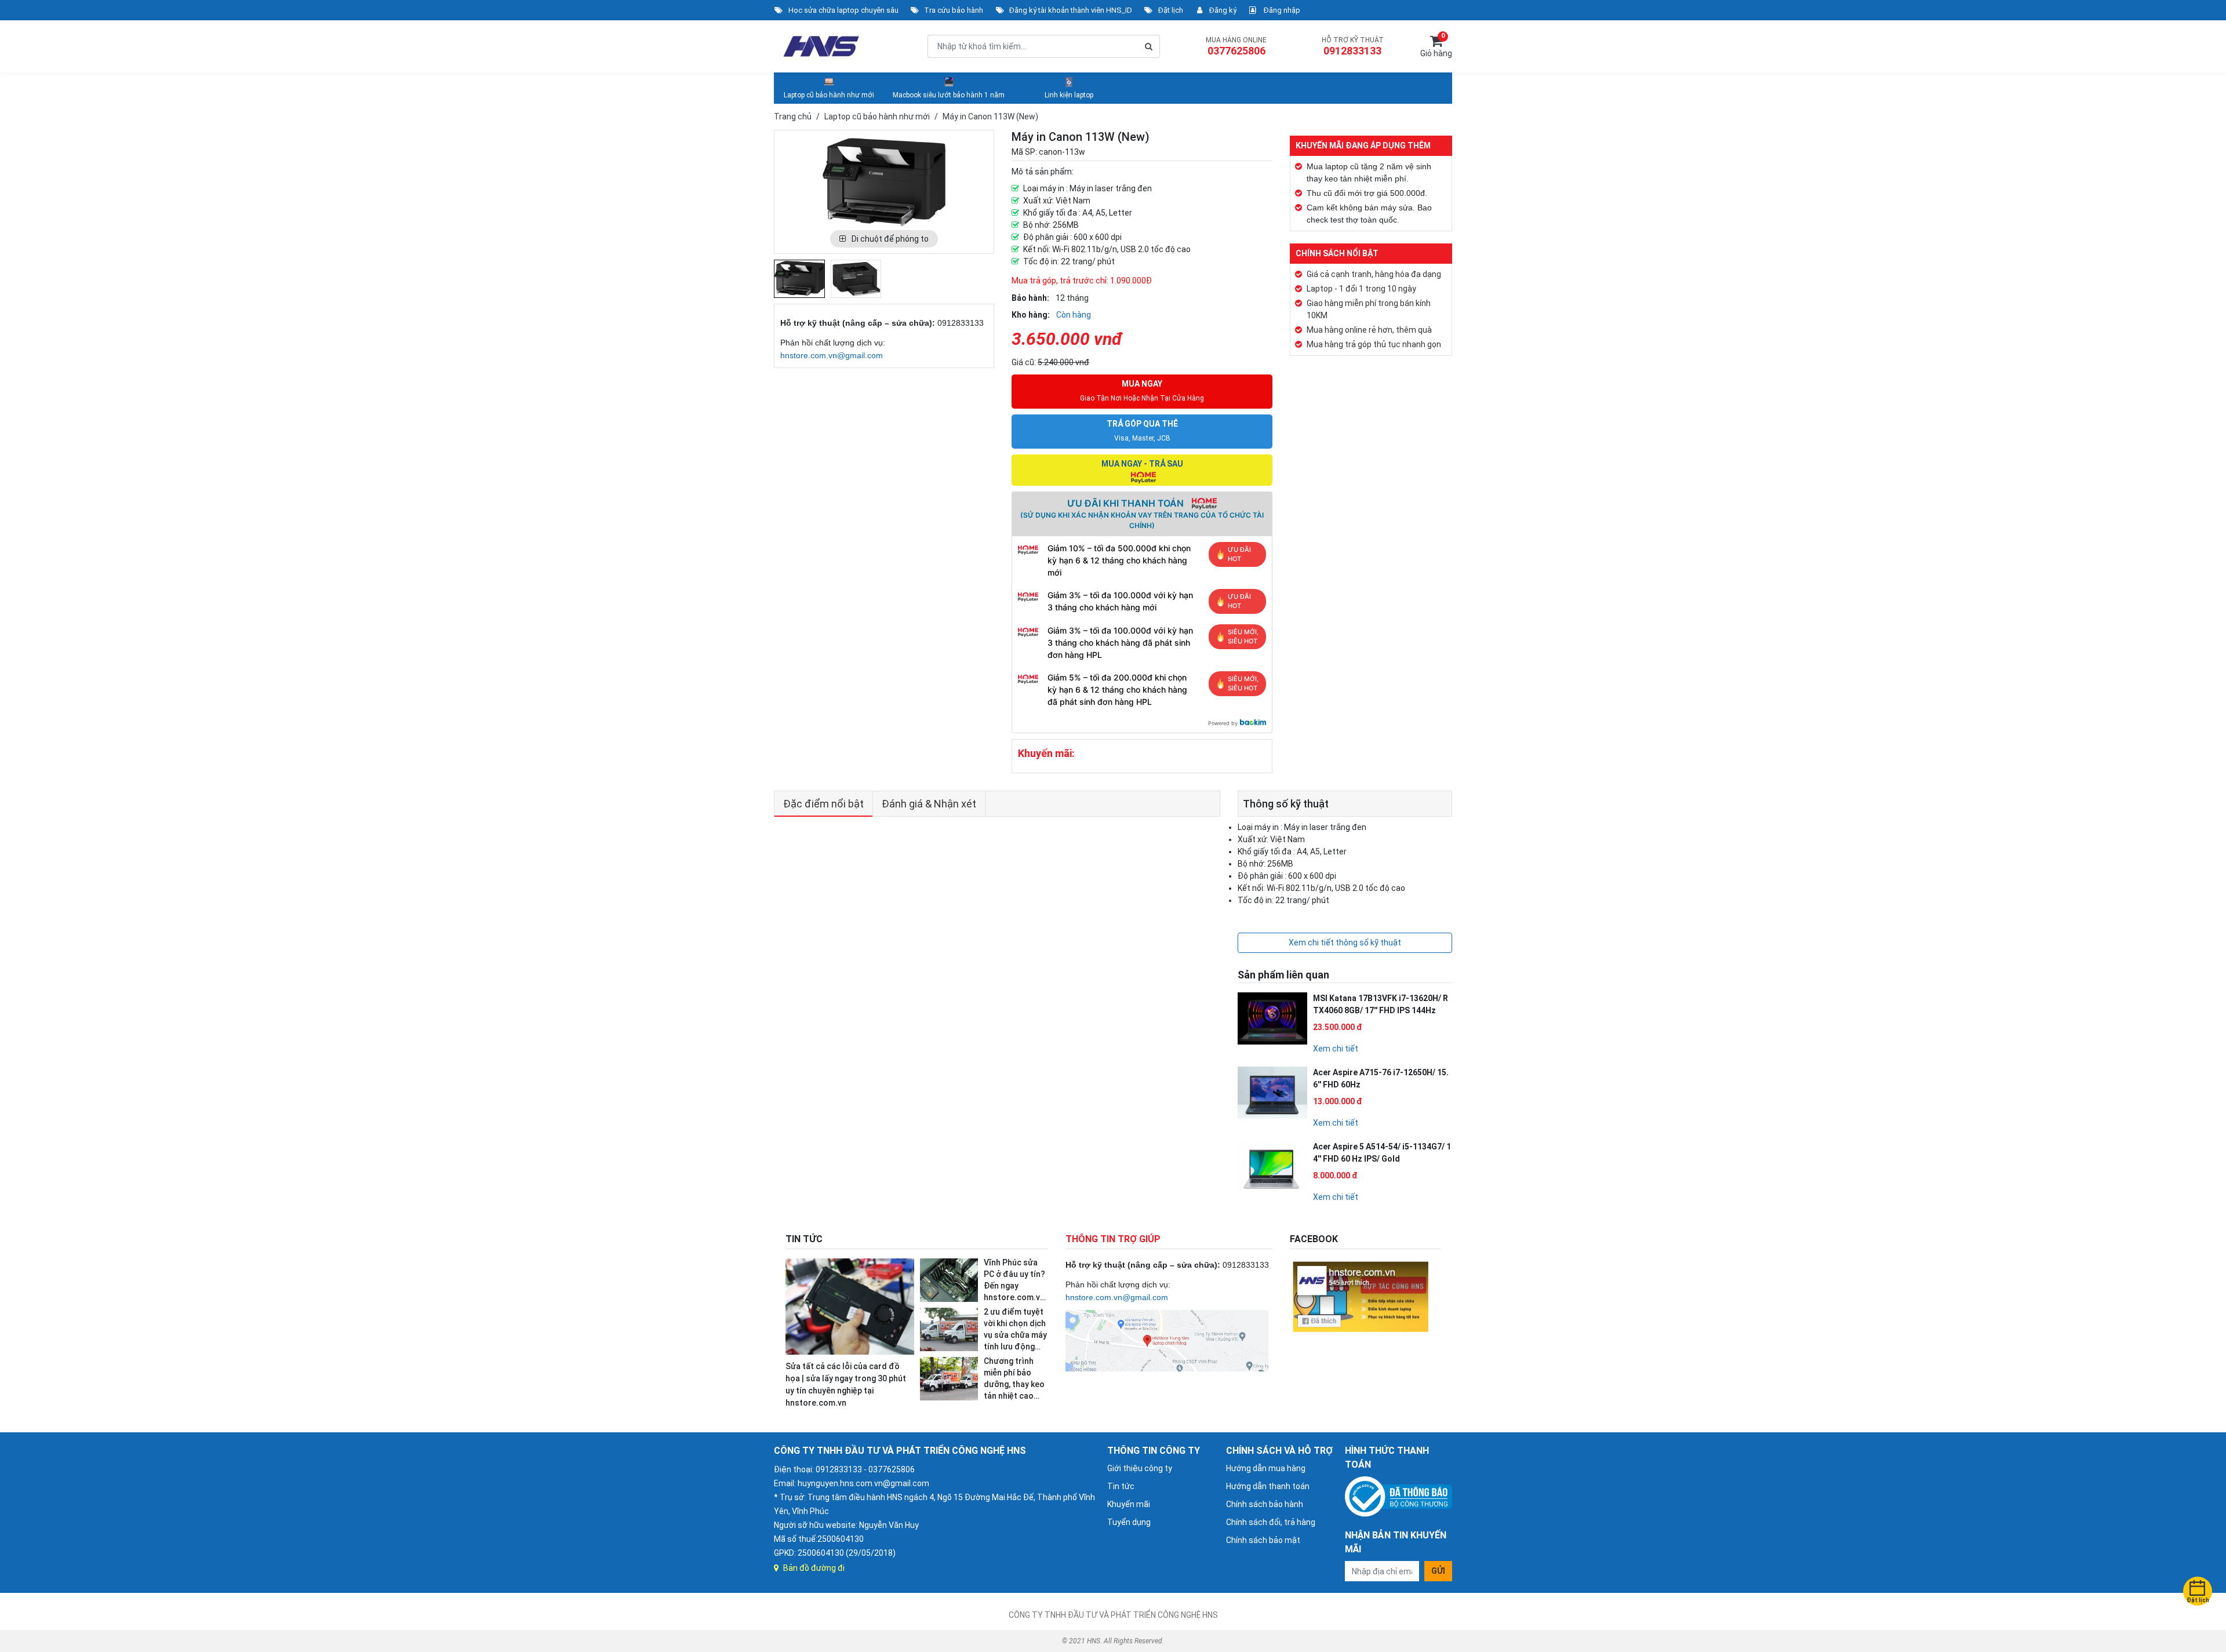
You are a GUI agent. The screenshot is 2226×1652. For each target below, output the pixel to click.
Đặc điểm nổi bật (823, 804)
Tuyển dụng (1129, 1522)
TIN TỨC (804, 1239)
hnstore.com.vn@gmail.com (832, 355)
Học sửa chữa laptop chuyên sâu (843, 10)
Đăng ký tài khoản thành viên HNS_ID (1071, 10)
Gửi (1438, 1571)
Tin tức (1121, 1486)
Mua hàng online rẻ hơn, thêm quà (1369, 330)
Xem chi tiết (1336, 1049)
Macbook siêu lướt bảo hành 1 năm (949, 95)
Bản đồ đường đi (814, 1568)
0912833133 (1352, 51)
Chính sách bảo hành (1265, 1504)
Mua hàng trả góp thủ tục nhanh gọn (1374, 344)
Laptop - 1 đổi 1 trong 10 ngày (1361, 289)
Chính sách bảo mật (1263, 1540)
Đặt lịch (1171, 10)
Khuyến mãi (1129, 1504)
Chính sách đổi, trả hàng (1271, 1522)
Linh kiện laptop (1069, 95)
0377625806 (1236, 51)
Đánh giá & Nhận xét (929, 804)
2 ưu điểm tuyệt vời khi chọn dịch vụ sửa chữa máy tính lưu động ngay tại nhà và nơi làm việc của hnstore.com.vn (1015, 1347)
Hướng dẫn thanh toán (1268, 1486)
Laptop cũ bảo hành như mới (829, 95)
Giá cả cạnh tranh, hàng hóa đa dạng (1374, 274)
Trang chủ (793, 117)
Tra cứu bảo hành (954, 10)
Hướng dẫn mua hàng (1266, 1468)
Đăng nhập (1281, 10)
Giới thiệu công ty (1140, 1468)
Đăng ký (1223, 10)
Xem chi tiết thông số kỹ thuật (1345, 943)
